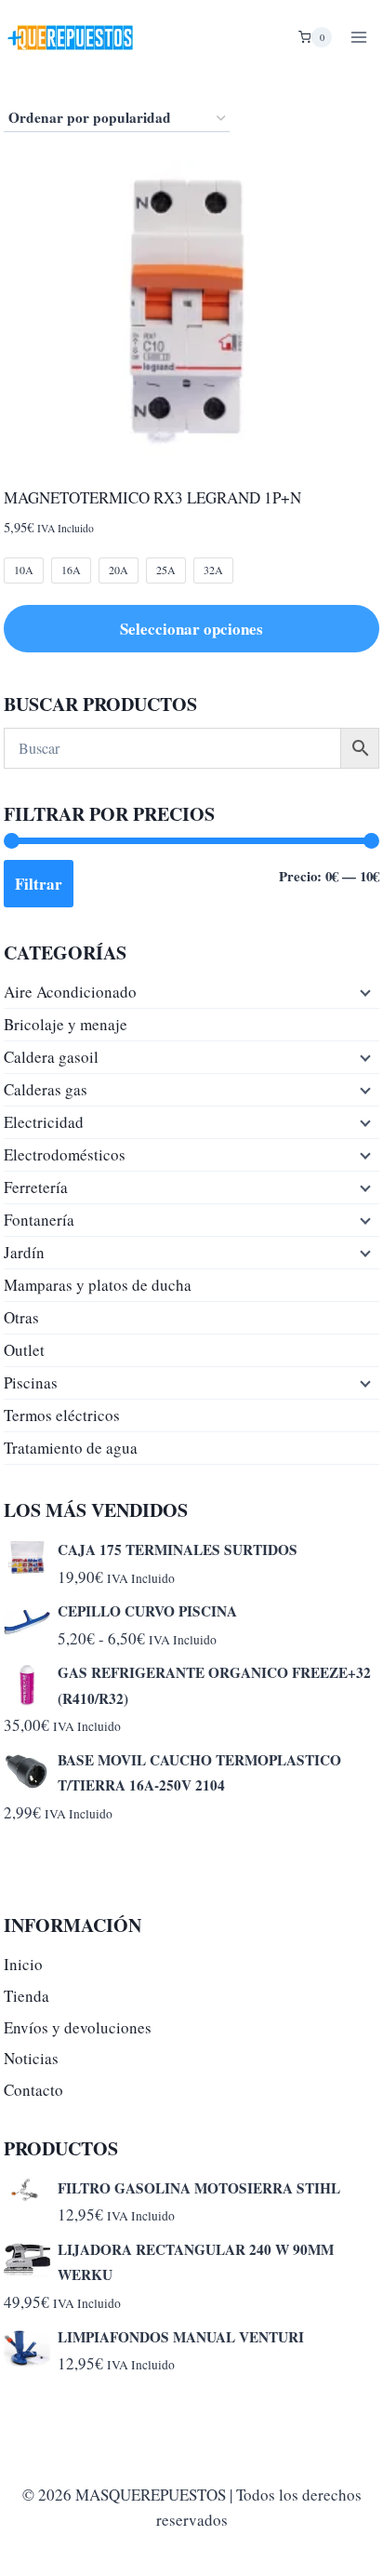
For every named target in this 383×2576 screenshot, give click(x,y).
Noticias (31, 2058)
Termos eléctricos (62, 1415)
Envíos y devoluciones (78, 2027)
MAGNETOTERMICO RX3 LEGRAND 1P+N (152, 497)
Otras (21, 1317)
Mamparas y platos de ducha (98, 1285)
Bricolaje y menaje (66, 1024)
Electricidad (44, 1122)
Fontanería (39, 1220)
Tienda (26, 1996)
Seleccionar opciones (191, 629)
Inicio (23, 1964)
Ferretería (36, 1187)
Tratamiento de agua (71, 1448)
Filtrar (39, 884)
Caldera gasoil (51, 1057)
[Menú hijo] (363, 992)
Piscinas (31, 1382)
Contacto (33, 2090)
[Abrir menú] (358, 37)
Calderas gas (46, 1089)
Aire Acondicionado (70, 992)
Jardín (24, 1252)
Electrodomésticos (65, 1154)
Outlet (24, 1350)
